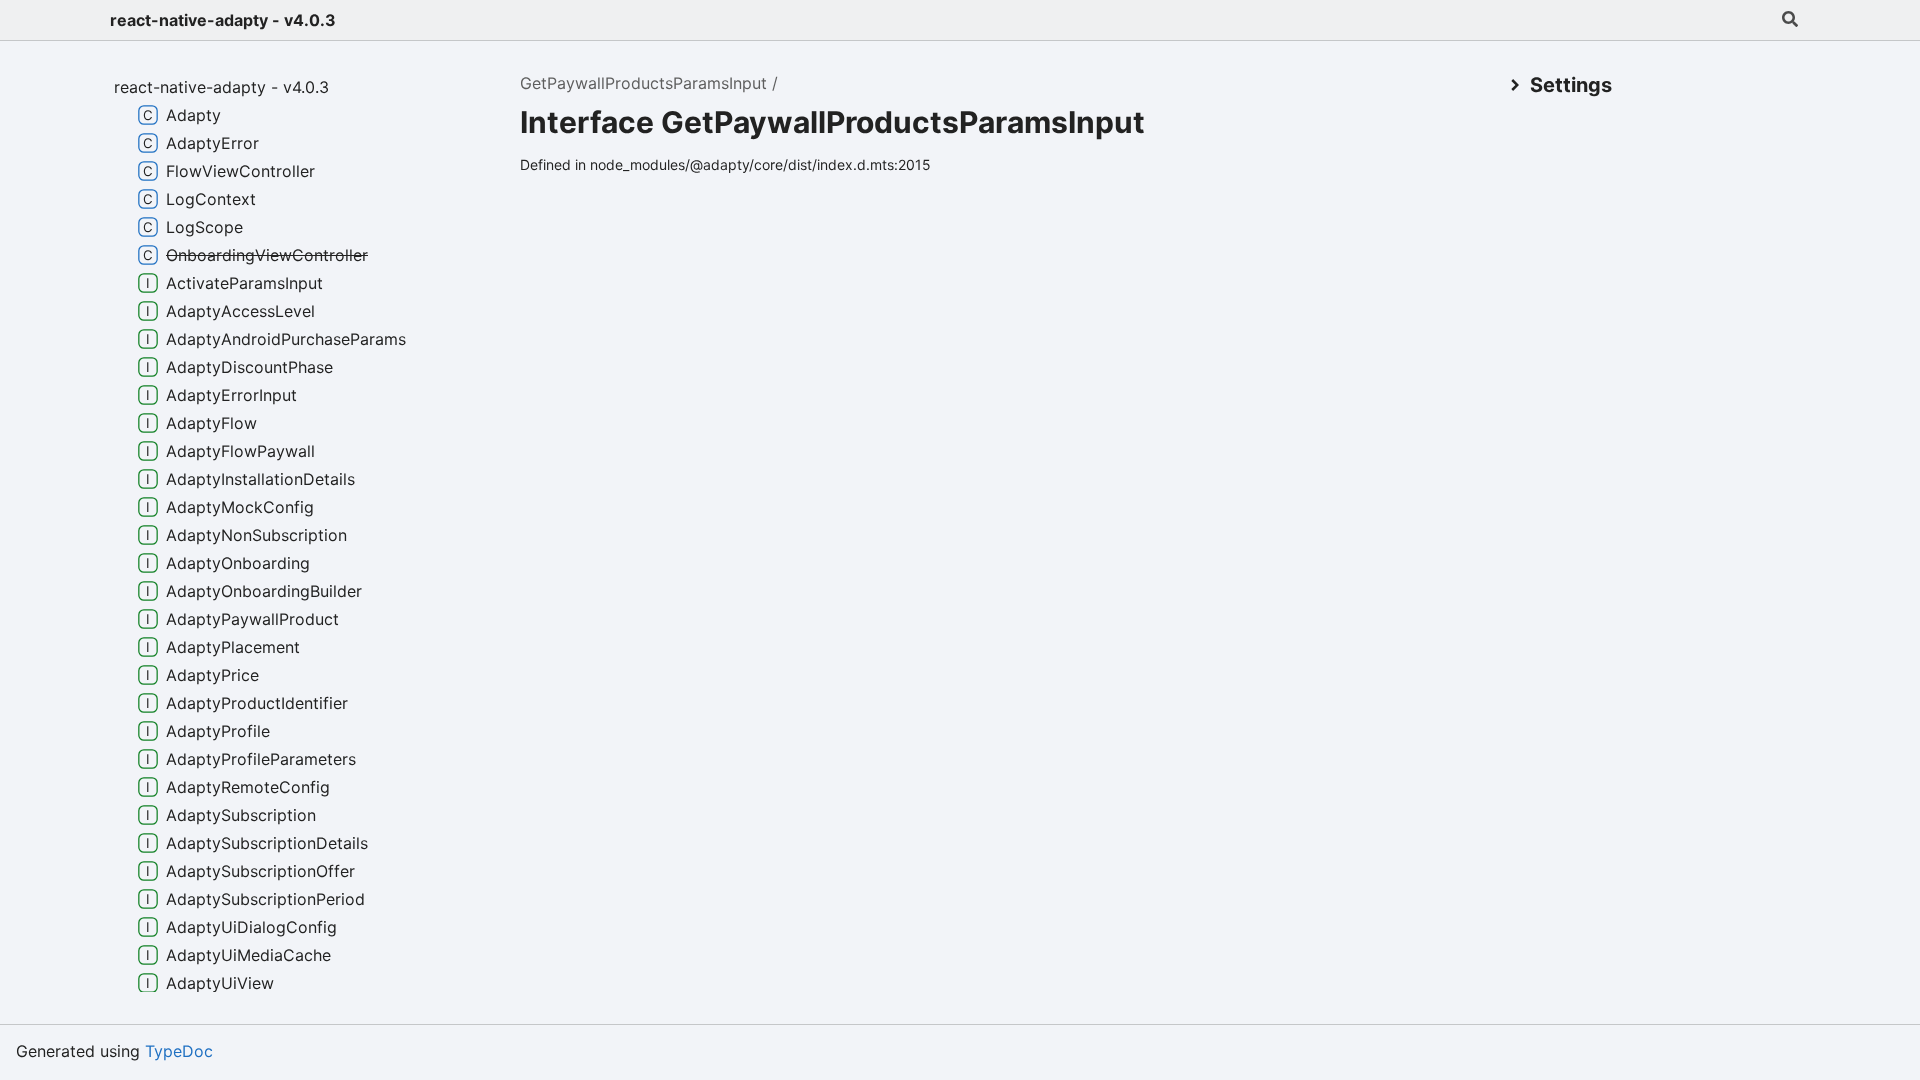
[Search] (1790, 20)
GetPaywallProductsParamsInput (643, 83)
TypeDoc (179, 1051)
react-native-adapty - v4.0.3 (223, 20)
